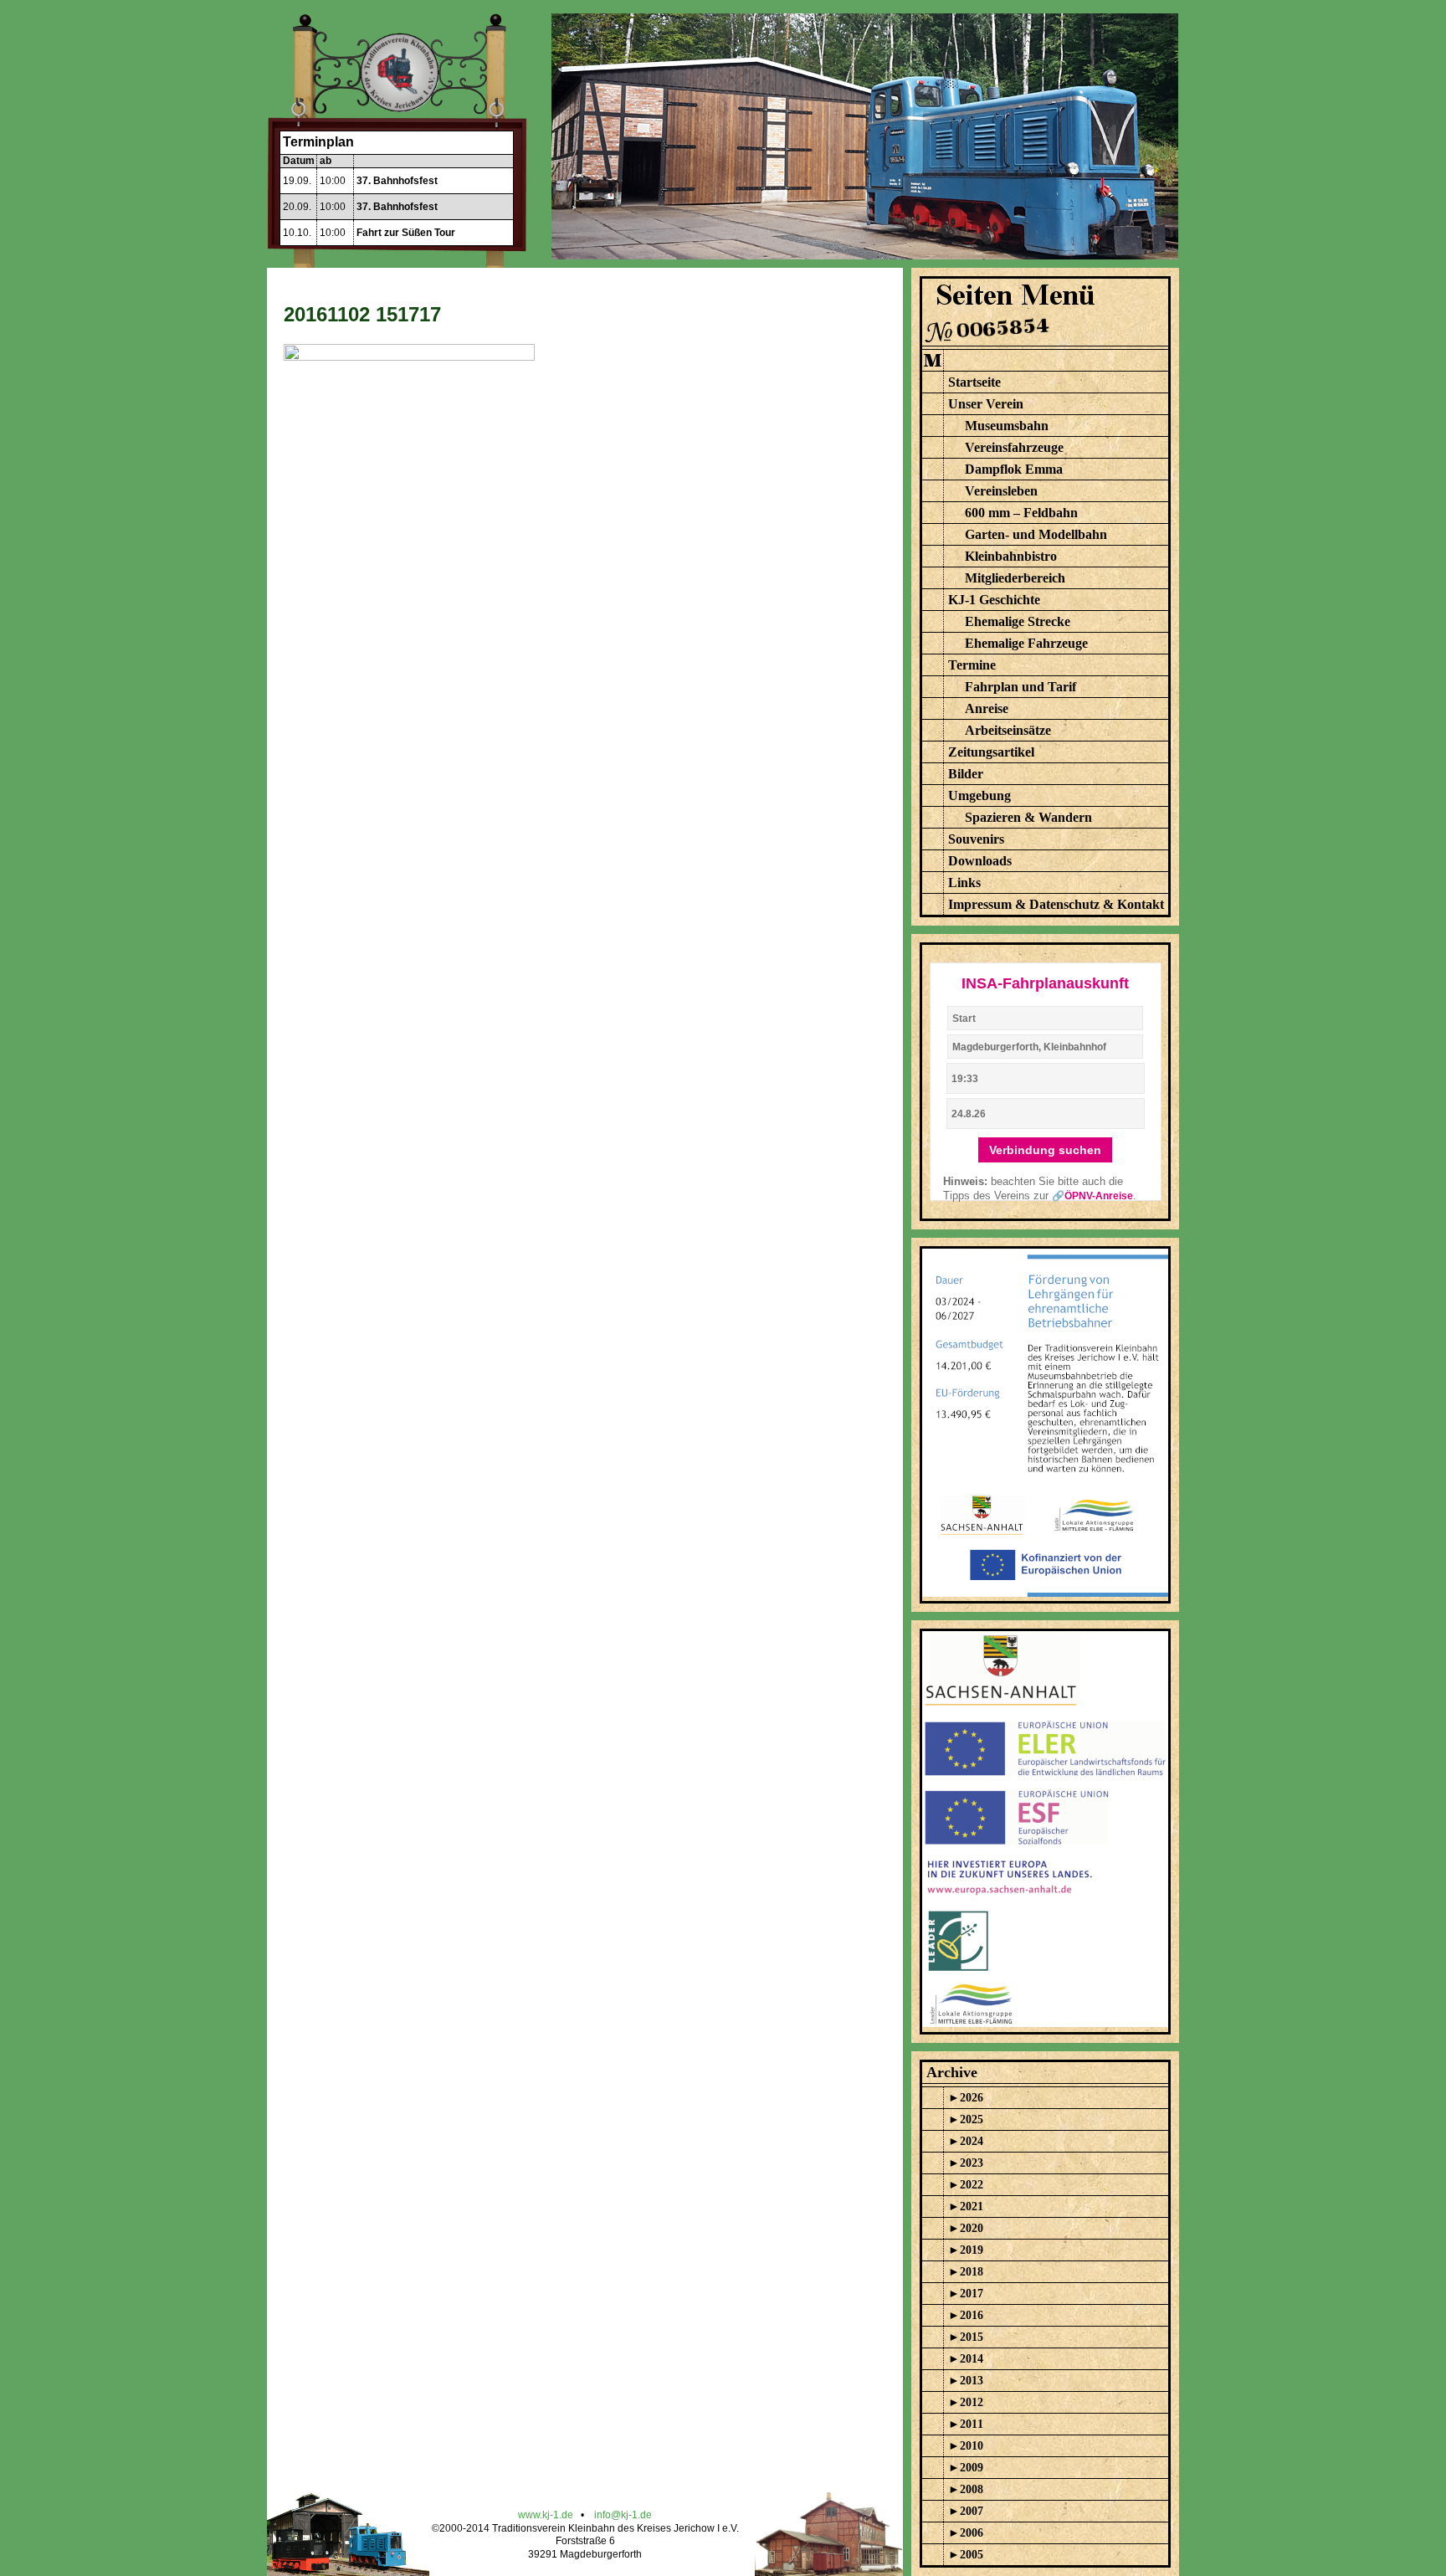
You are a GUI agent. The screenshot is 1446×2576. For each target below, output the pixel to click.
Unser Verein (986, 404)
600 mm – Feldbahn (1021, 513)
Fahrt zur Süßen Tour (406, 233)
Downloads (980, 861)
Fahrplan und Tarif (1020, 687)
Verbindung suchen (1045, 1150)
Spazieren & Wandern (1028, 817)
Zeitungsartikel (991, 752)
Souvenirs (976, 839)
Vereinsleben (1001, 491)
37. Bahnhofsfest (397, 181)
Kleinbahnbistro (1011, 556)
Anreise (987, 708)
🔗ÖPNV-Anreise (1092, 1196)
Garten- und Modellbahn (1036, 534)
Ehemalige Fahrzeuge (1026, 643)
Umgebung (979, 795)
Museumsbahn (1007, 426)
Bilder (966, 774)
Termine (972, 665)
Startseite (974, 382)
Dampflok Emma (1014, 469)
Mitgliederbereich (1015, 578)
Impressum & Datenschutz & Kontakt (1056, 904)
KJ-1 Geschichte (994, 600)
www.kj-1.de (546, 2515)
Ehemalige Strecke (1018, 621)
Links (964, 883)
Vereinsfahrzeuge (1014, 447)
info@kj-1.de (623, 2515)
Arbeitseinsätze (1008, 730)
